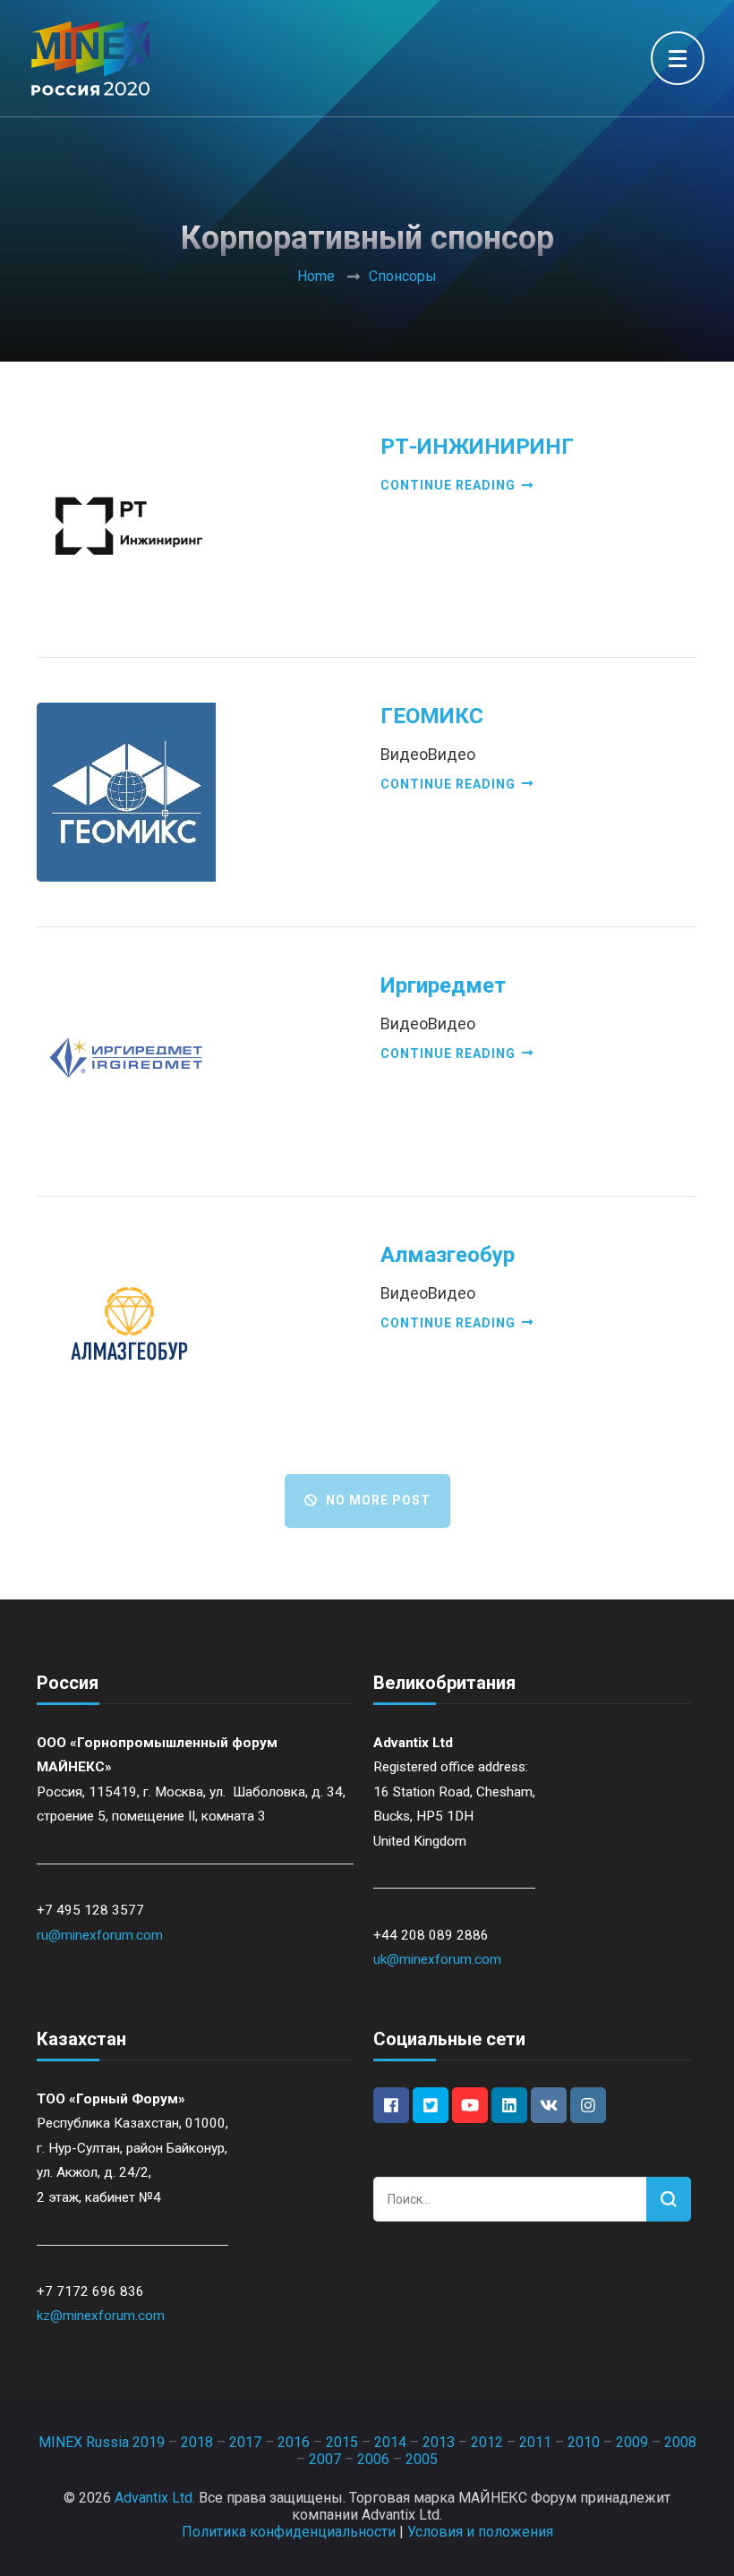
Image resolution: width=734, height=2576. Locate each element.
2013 (439, 2442)
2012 (487, 2442)
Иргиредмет (443, 985)
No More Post (378, 1500)
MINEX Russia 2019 (102, 2442)
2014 (390, 2442)
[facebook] (391, 2105)
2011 (535, 2442)
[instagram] (588, 2105)
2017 (245, 2442)
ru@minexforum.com (100, 1935)
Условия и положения (480, 2532)
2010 (584, 2442)
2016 (294, 2442)
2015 (342, 2442)
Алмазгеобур (448, 1255)
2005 (422, 2459)
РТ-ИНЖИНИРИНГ (477, 447)
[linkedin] (509, 2105)
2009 (632, 2442)
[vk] (549, 2105)
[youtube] (470, 2105)
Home (316, 276)
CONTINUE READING (448, 485)
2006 (373, 2459)
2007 (325, 2459)
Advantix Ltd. (155, 2498)
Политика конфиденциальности (289, 2532)
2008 (680, 2442)
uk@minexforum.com (437, 1959)
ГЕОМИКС (432, 716)
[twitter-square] (431, 2105)
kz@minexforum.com (101, 2316)
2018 (197, 2442)
